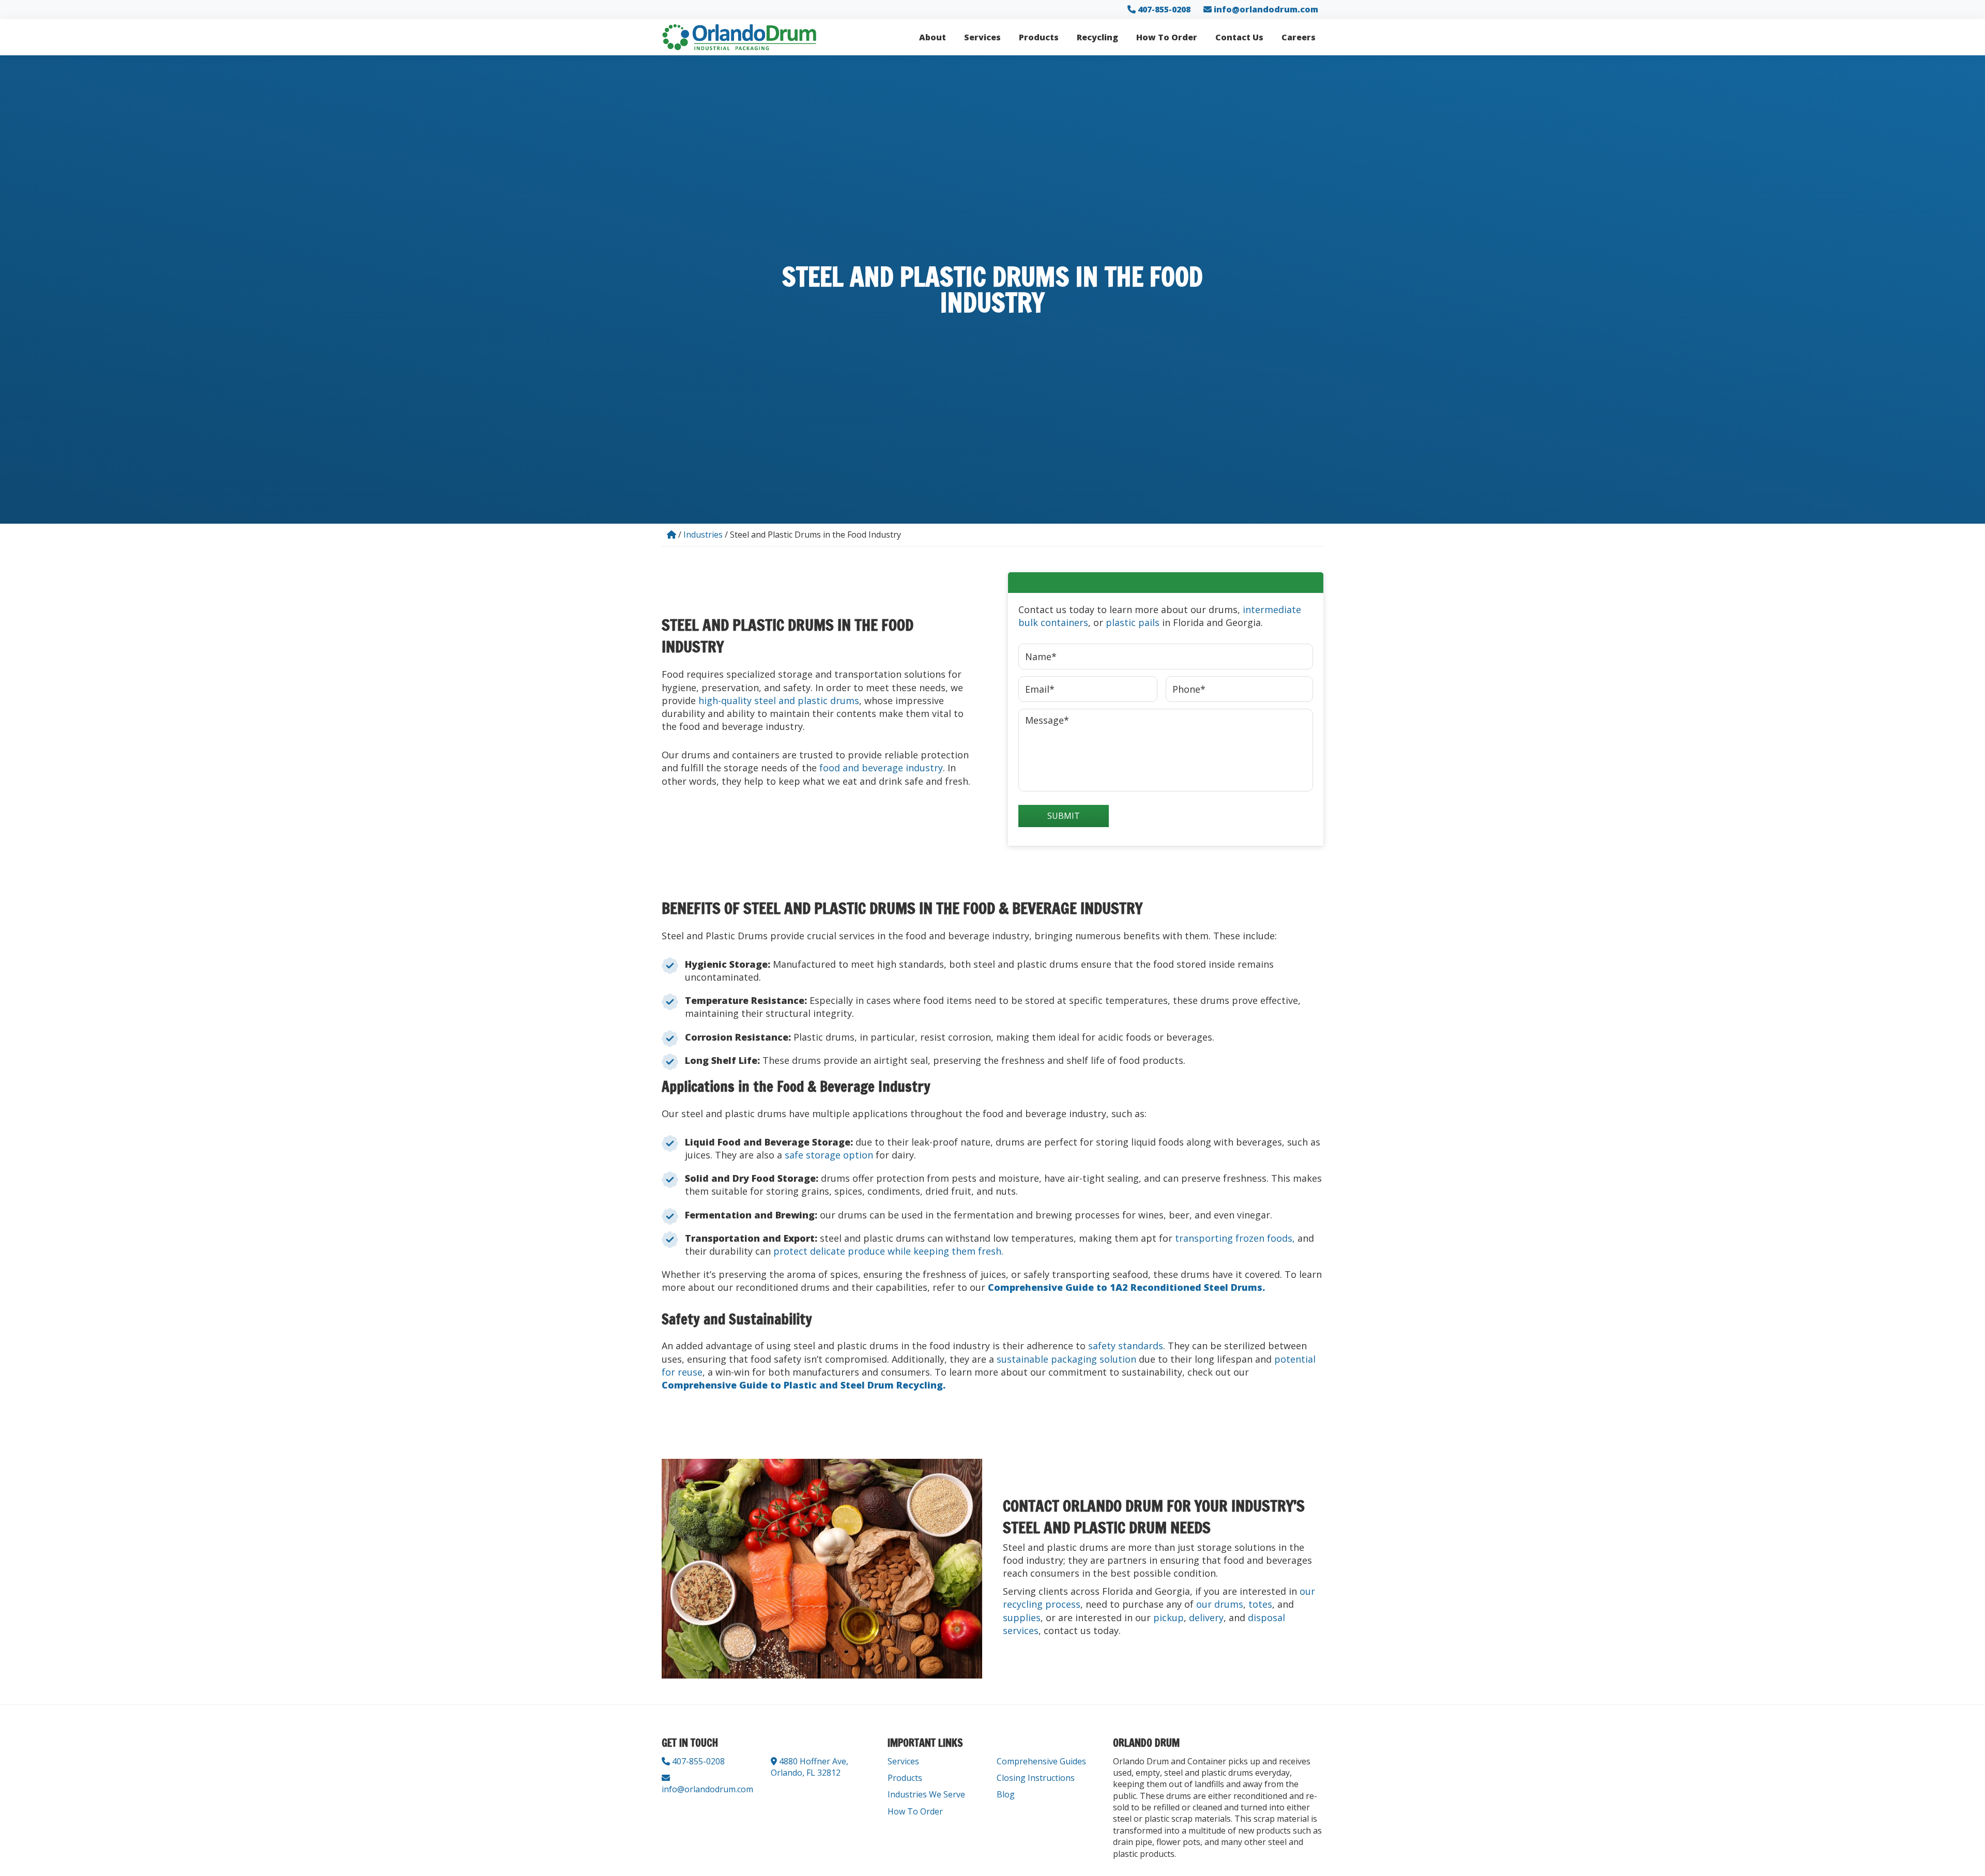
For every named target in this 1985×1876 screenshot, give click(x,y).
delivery (1206, 1618)
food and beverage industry (881, 768)
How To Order (915, 1811)
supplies (1022, 1618)
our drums (1220, 1604)
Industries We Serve (926, 1794)
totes (1260, 1604)
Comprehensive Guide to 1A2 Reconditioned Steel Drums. (1126, 1287)
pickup (1169, 1618)
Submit (1064, 816)
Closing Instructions (1036, 1778)
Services (903, 1761)
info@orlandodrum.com (1266, 9)
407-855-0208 (1163, 9)
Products (905, 1778)
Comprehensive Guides (1041, 1761)
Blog (1006, 1794)
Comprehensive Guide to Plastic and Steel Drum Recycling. (804, 1385)
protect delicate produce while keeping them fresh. (888, 1251)
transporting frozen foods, (1235, 1238)
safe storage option (829, 1155)
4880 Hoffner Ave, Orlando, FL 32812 (810, 1767)
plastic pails (1133, 622)
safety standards (1126, 1346)
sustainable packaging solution (1066, 1359)
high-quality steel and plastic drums (779, 700)
